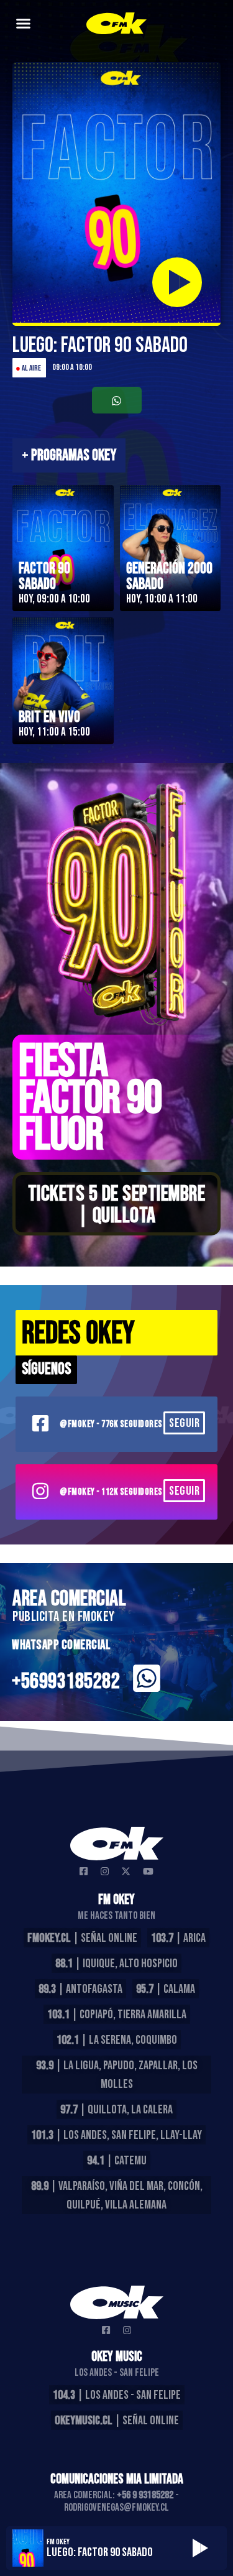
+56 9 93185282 (145, 2495)
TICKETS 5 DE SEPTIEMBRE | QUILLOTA (117, 1205)
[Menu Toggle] (23, 23)
